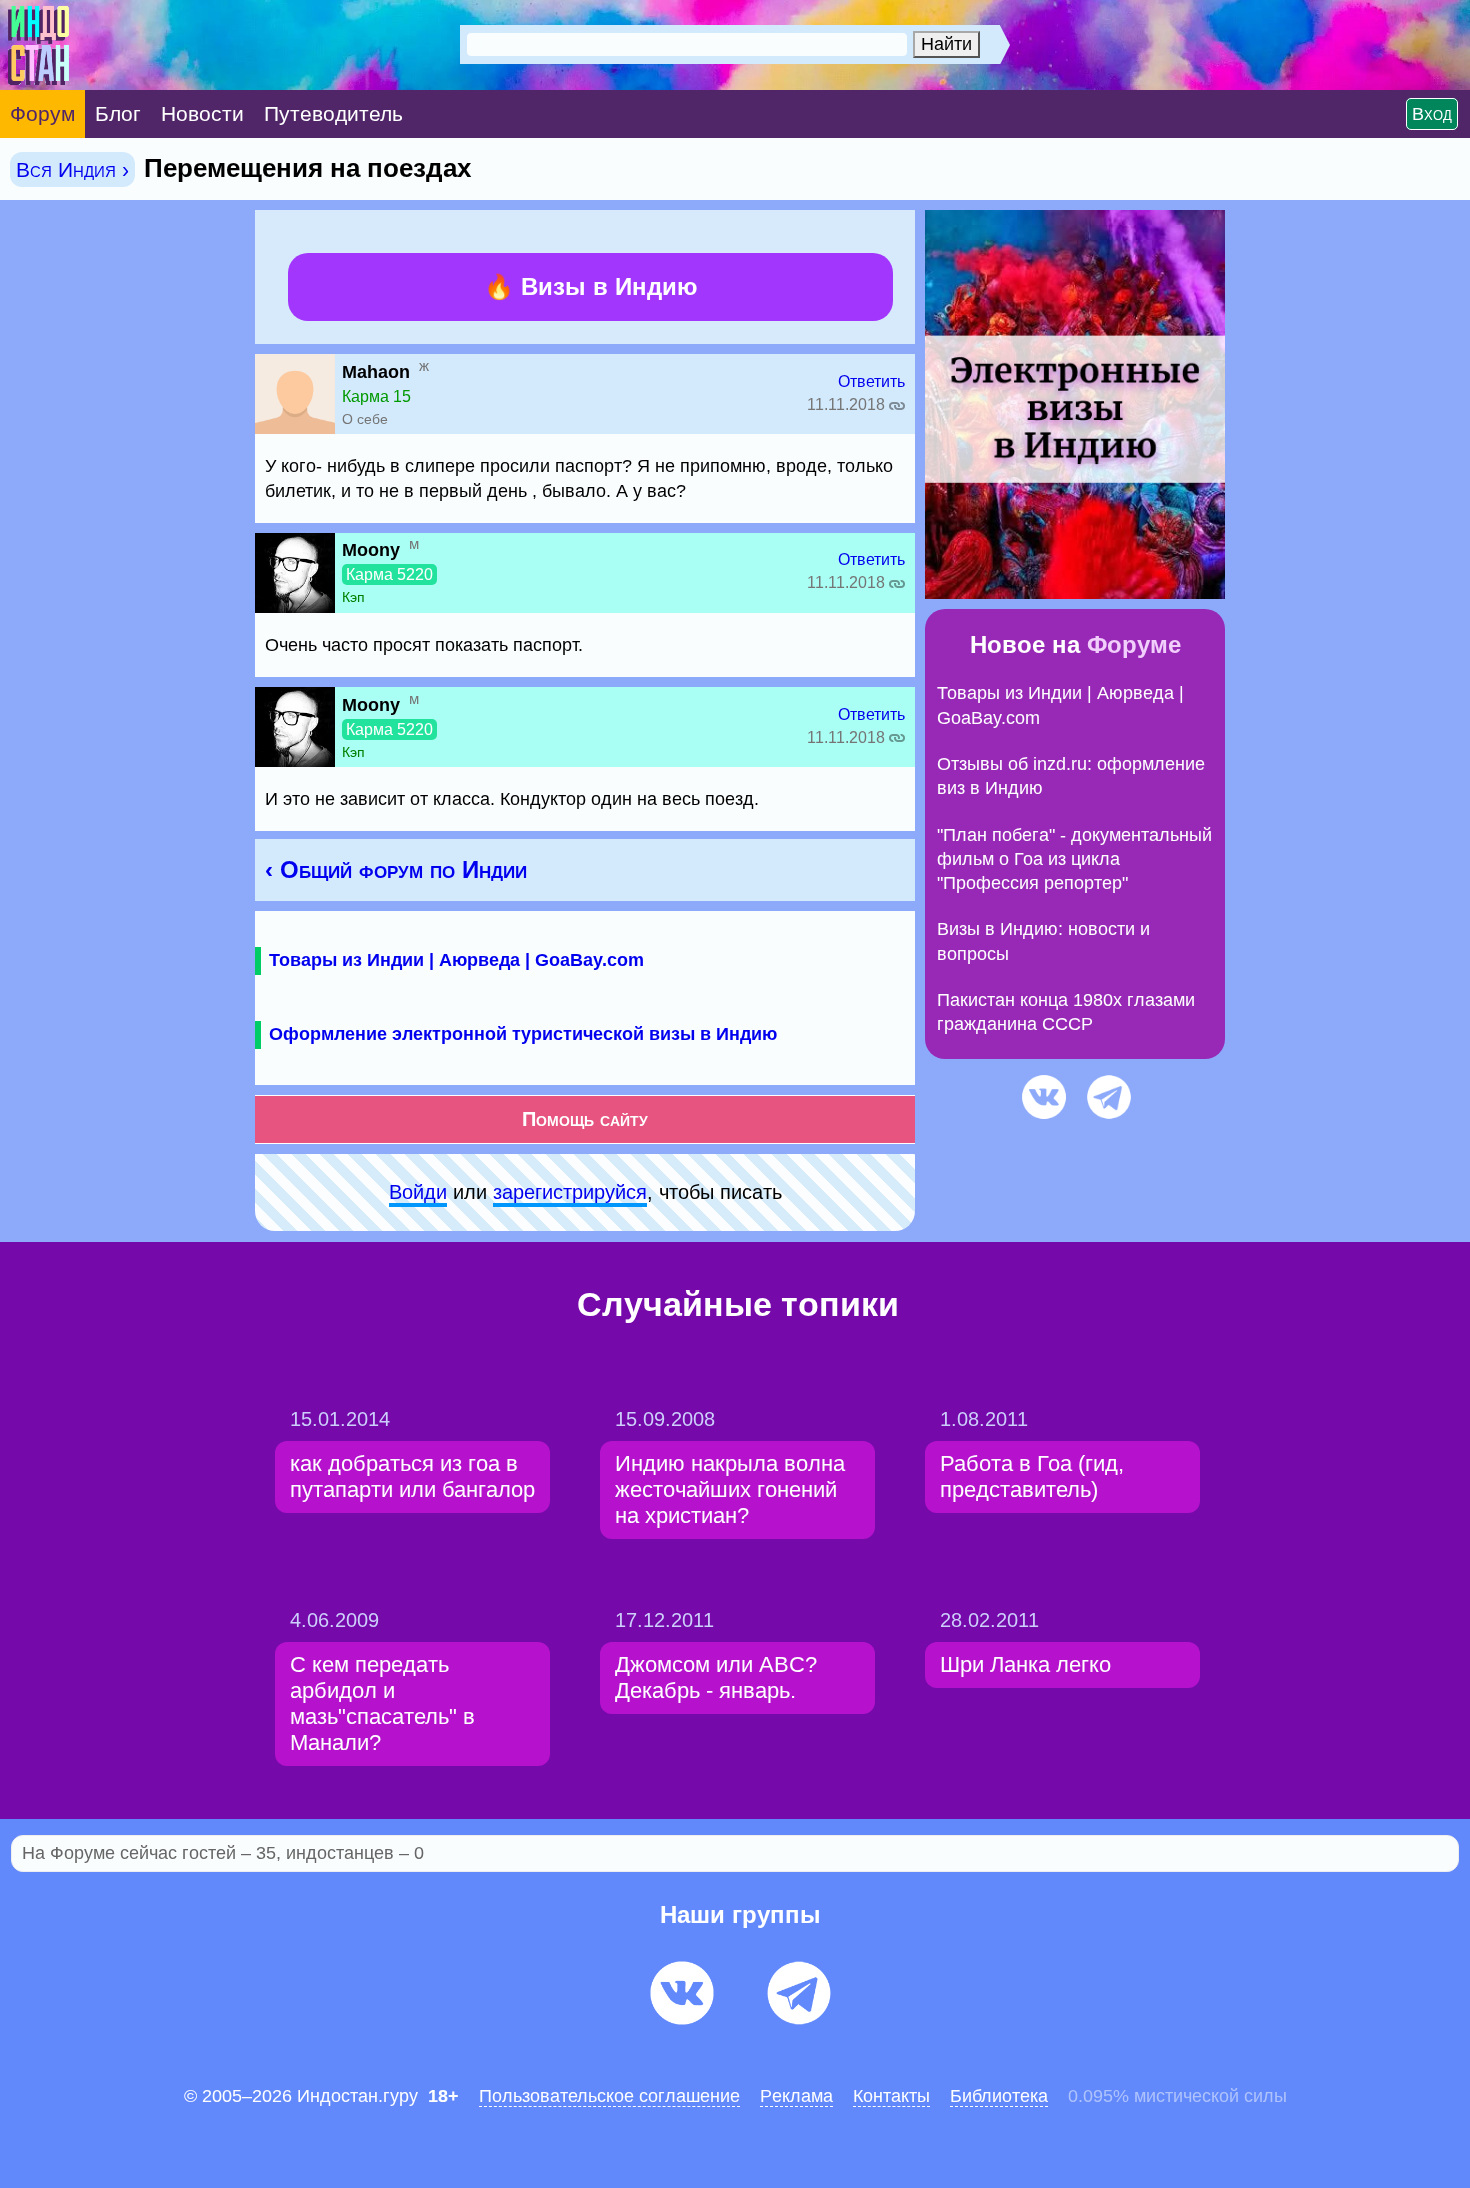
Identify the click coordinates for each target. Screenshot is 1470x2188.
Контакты (891, 2096)
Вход (1432, 114)
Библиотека (999, 2096)
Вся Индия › (72, 169)
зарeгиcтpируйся (570, 1192)
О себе (365, 419)
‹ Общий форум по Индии (396, 869)
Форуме (1134, 644)
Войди (418, 1192)
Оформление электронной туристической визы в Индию (523, 1034)
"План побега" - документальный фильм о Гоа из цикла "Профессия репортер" (1074, 859)
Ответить (871, 381)
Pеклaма (796, 2096)
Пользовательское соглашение (609, 2096)
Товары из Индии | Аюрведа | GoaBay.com (456, 960)
